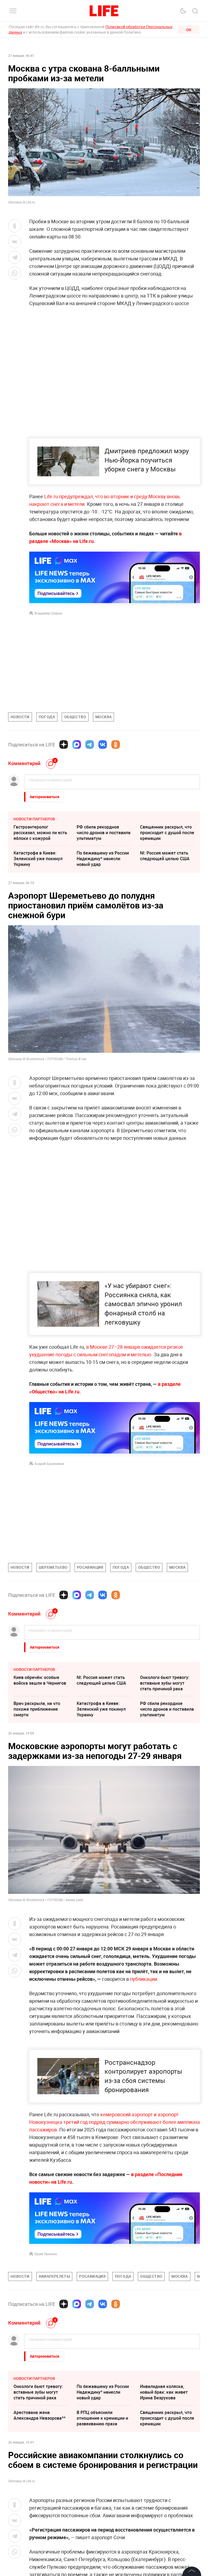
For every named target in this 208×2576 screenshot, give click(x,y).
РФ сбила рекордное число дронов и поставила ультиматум (104, 833)
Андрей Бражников (49, 1464)
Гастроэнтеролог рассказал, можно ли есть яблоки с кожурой (40, 833)
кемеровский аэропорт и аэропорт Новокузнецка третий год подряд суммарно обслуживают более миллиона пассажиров (115, 2238)
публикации (144, 1979)
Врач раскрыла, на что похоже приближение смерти (37, 1709)
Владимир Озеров (48, 613)
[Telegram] (90, 745)
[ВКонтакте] (103, 745)
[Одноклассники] (116, 745)
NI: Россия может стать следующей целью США (165, 856)
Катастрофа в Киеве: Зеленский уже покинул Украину (38, 859)
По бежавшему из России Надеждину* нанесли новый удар (103, 859)
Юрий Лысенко (46, 2370)
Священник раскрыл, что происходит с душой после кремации (167, 833)
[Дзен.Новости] (64, 745)
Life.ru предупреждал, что (74, 496)
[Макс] (77, 745)
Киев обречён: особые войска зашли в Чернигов (40, 1680)
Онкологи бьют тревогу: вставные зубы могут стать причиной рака (165, 1683)
